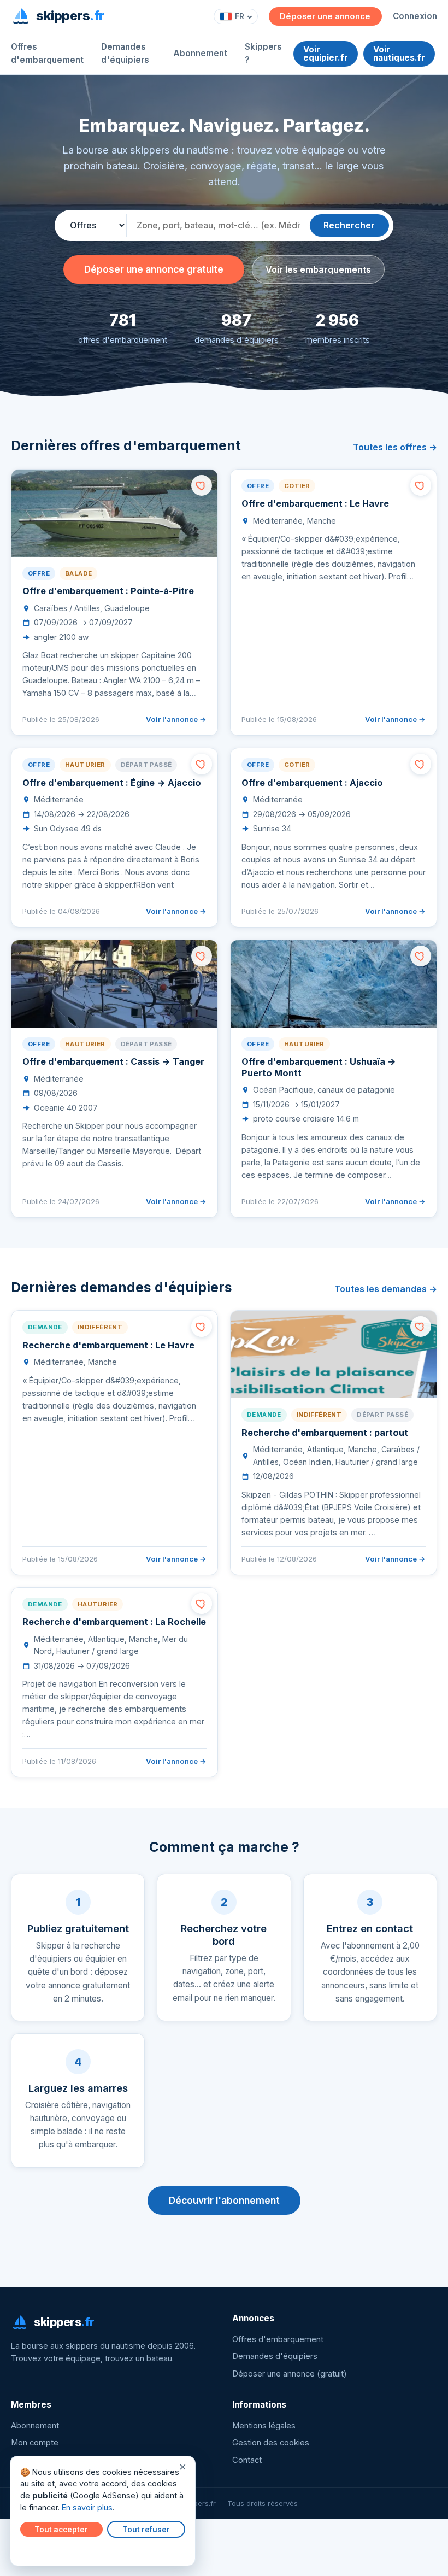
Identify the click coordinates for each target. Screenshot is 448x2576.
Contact (247, 2460)
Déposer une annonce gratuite (154, 269)
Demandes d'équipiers (125, 53)
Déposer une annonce (325, 16)
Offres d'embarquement (47, 53)
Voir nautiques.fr (399, 54)
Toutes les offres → (395, 447)
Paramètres (44, 2550)
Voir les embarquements (318, 269)
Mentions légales (264, 2426)
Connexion (415, 16)
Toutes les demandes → (386, 1289)
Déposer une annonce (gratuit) (290, 2374)
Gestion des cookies (271, 2443)
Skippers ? (263, 53)
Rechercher (349, 225)
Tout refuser (146, 2530)
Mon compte (35, 2443)
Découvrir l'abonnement (224, 2200)
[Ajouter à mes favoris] (202, 485)
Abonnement (200, 53)
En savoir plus (87, 2507)
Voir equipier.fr (326, 54)
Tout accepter (61, 2530)
